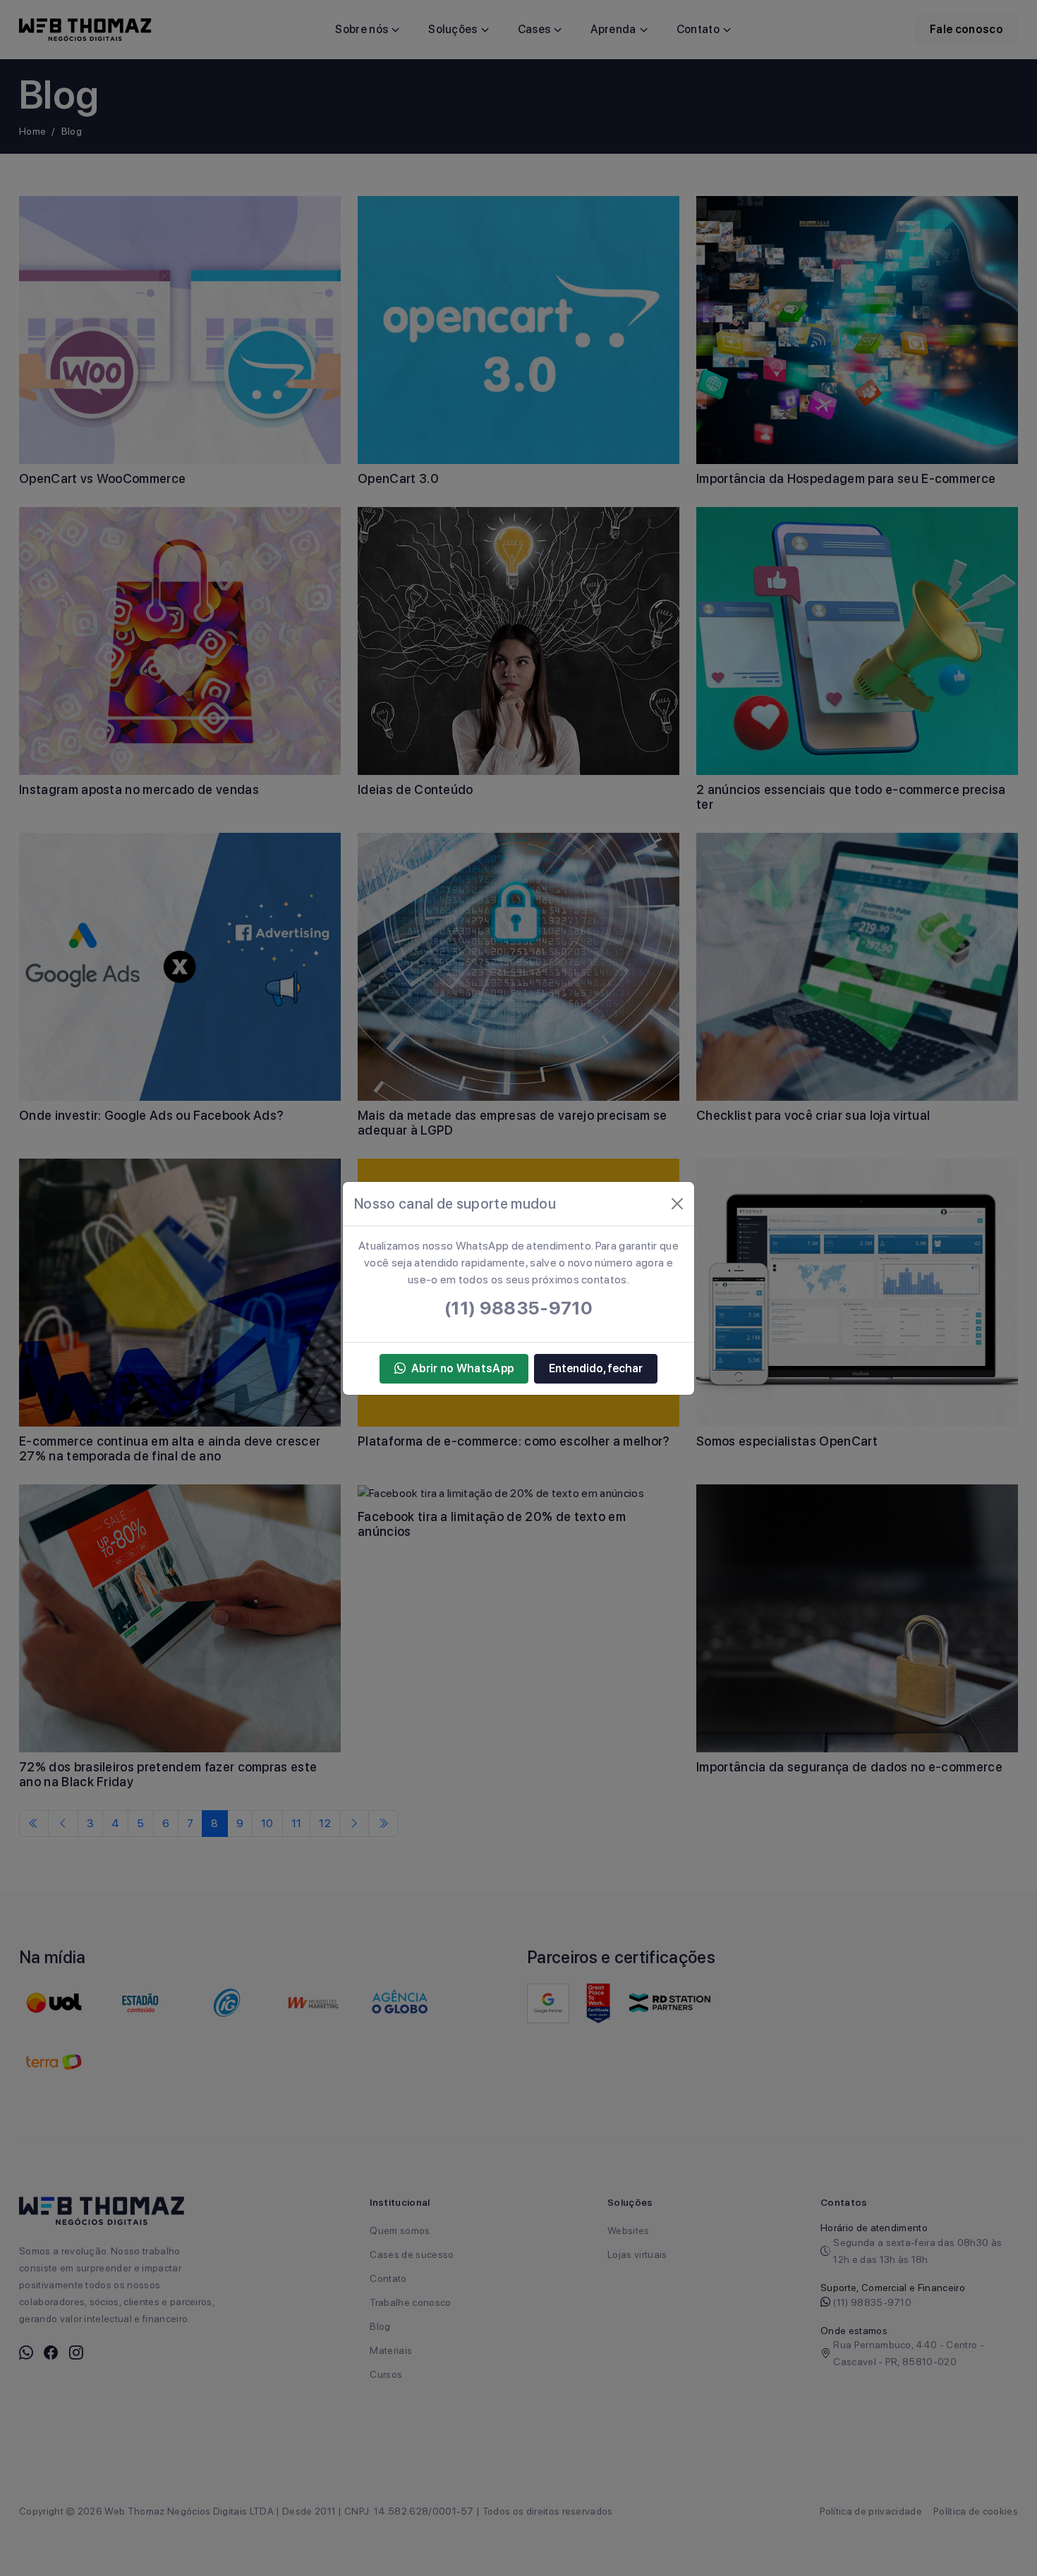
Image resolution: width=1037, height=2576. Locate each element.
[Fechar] (677, 1204)
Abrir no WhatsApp (462, 1368)
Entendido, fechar (596, 1368)
